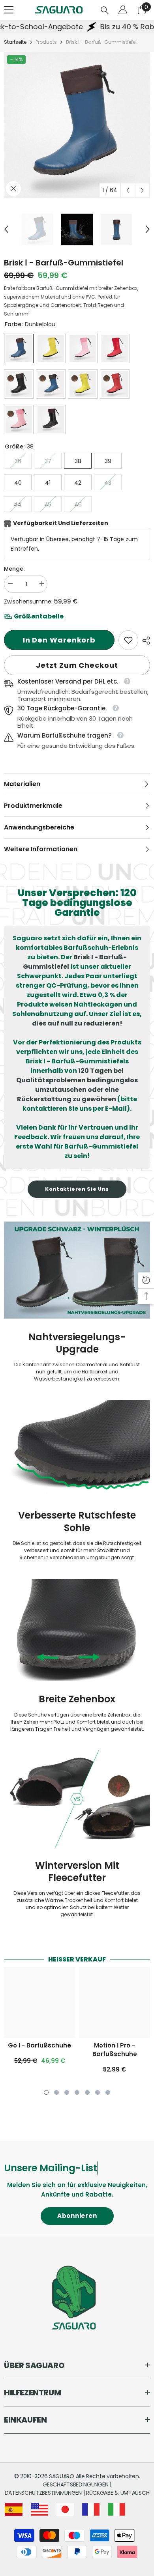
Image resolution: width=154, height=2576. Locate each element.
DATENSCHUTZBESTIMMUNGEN (44, 2493)
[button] (128, 190)
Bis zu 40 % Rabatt (110, 27)
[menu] (9, 10)
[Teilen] (144, 641)
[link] (128, 640)
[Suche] (105, 10)
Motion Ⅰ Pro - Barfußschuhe (115, 2050)
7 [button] (108, 2092)
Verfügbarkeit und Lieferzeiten (61, 523)
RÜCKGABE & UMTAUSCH (118, 2493)
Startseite (15, 42)
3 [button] (67, 2092)
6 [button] (98, 2092)
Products (46, 42)
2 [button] (56, 2092)
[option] (77, 125)
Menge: (14, 569)
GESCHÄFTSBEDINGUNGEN (76, 2484)
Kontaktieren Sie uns (77, 1189)
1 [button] (46, 2092)
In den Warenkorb (59, 640)
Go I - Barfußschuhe (39, 2045)
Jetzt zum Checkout (77, 665)
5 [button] (87, 2092)
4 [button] (77, 2092)
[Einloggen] (123, 10)
